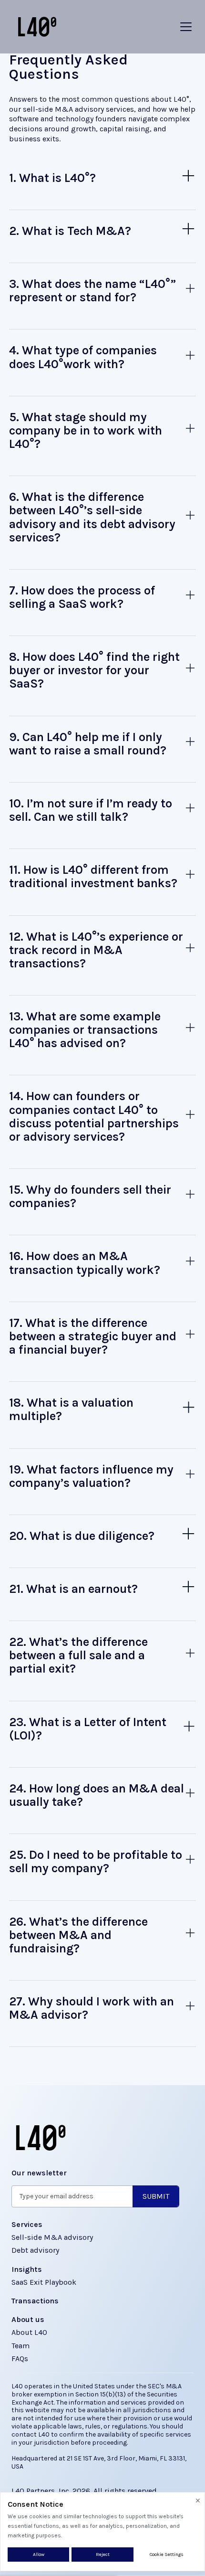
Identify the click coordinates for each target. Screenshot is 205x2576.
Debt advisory (35, 2250)
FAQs (20, 2359)
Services (27, 2224)
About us (28, 2319)
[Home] (35, 27)
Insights (27, 2269)
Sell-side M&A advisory (52, 2237)
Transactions (35, 2301)
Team (20, 2346)
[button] (186, 27)
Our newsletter (39, 2173)
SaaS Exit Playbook (44, 2282)
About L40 (29, 2332)
